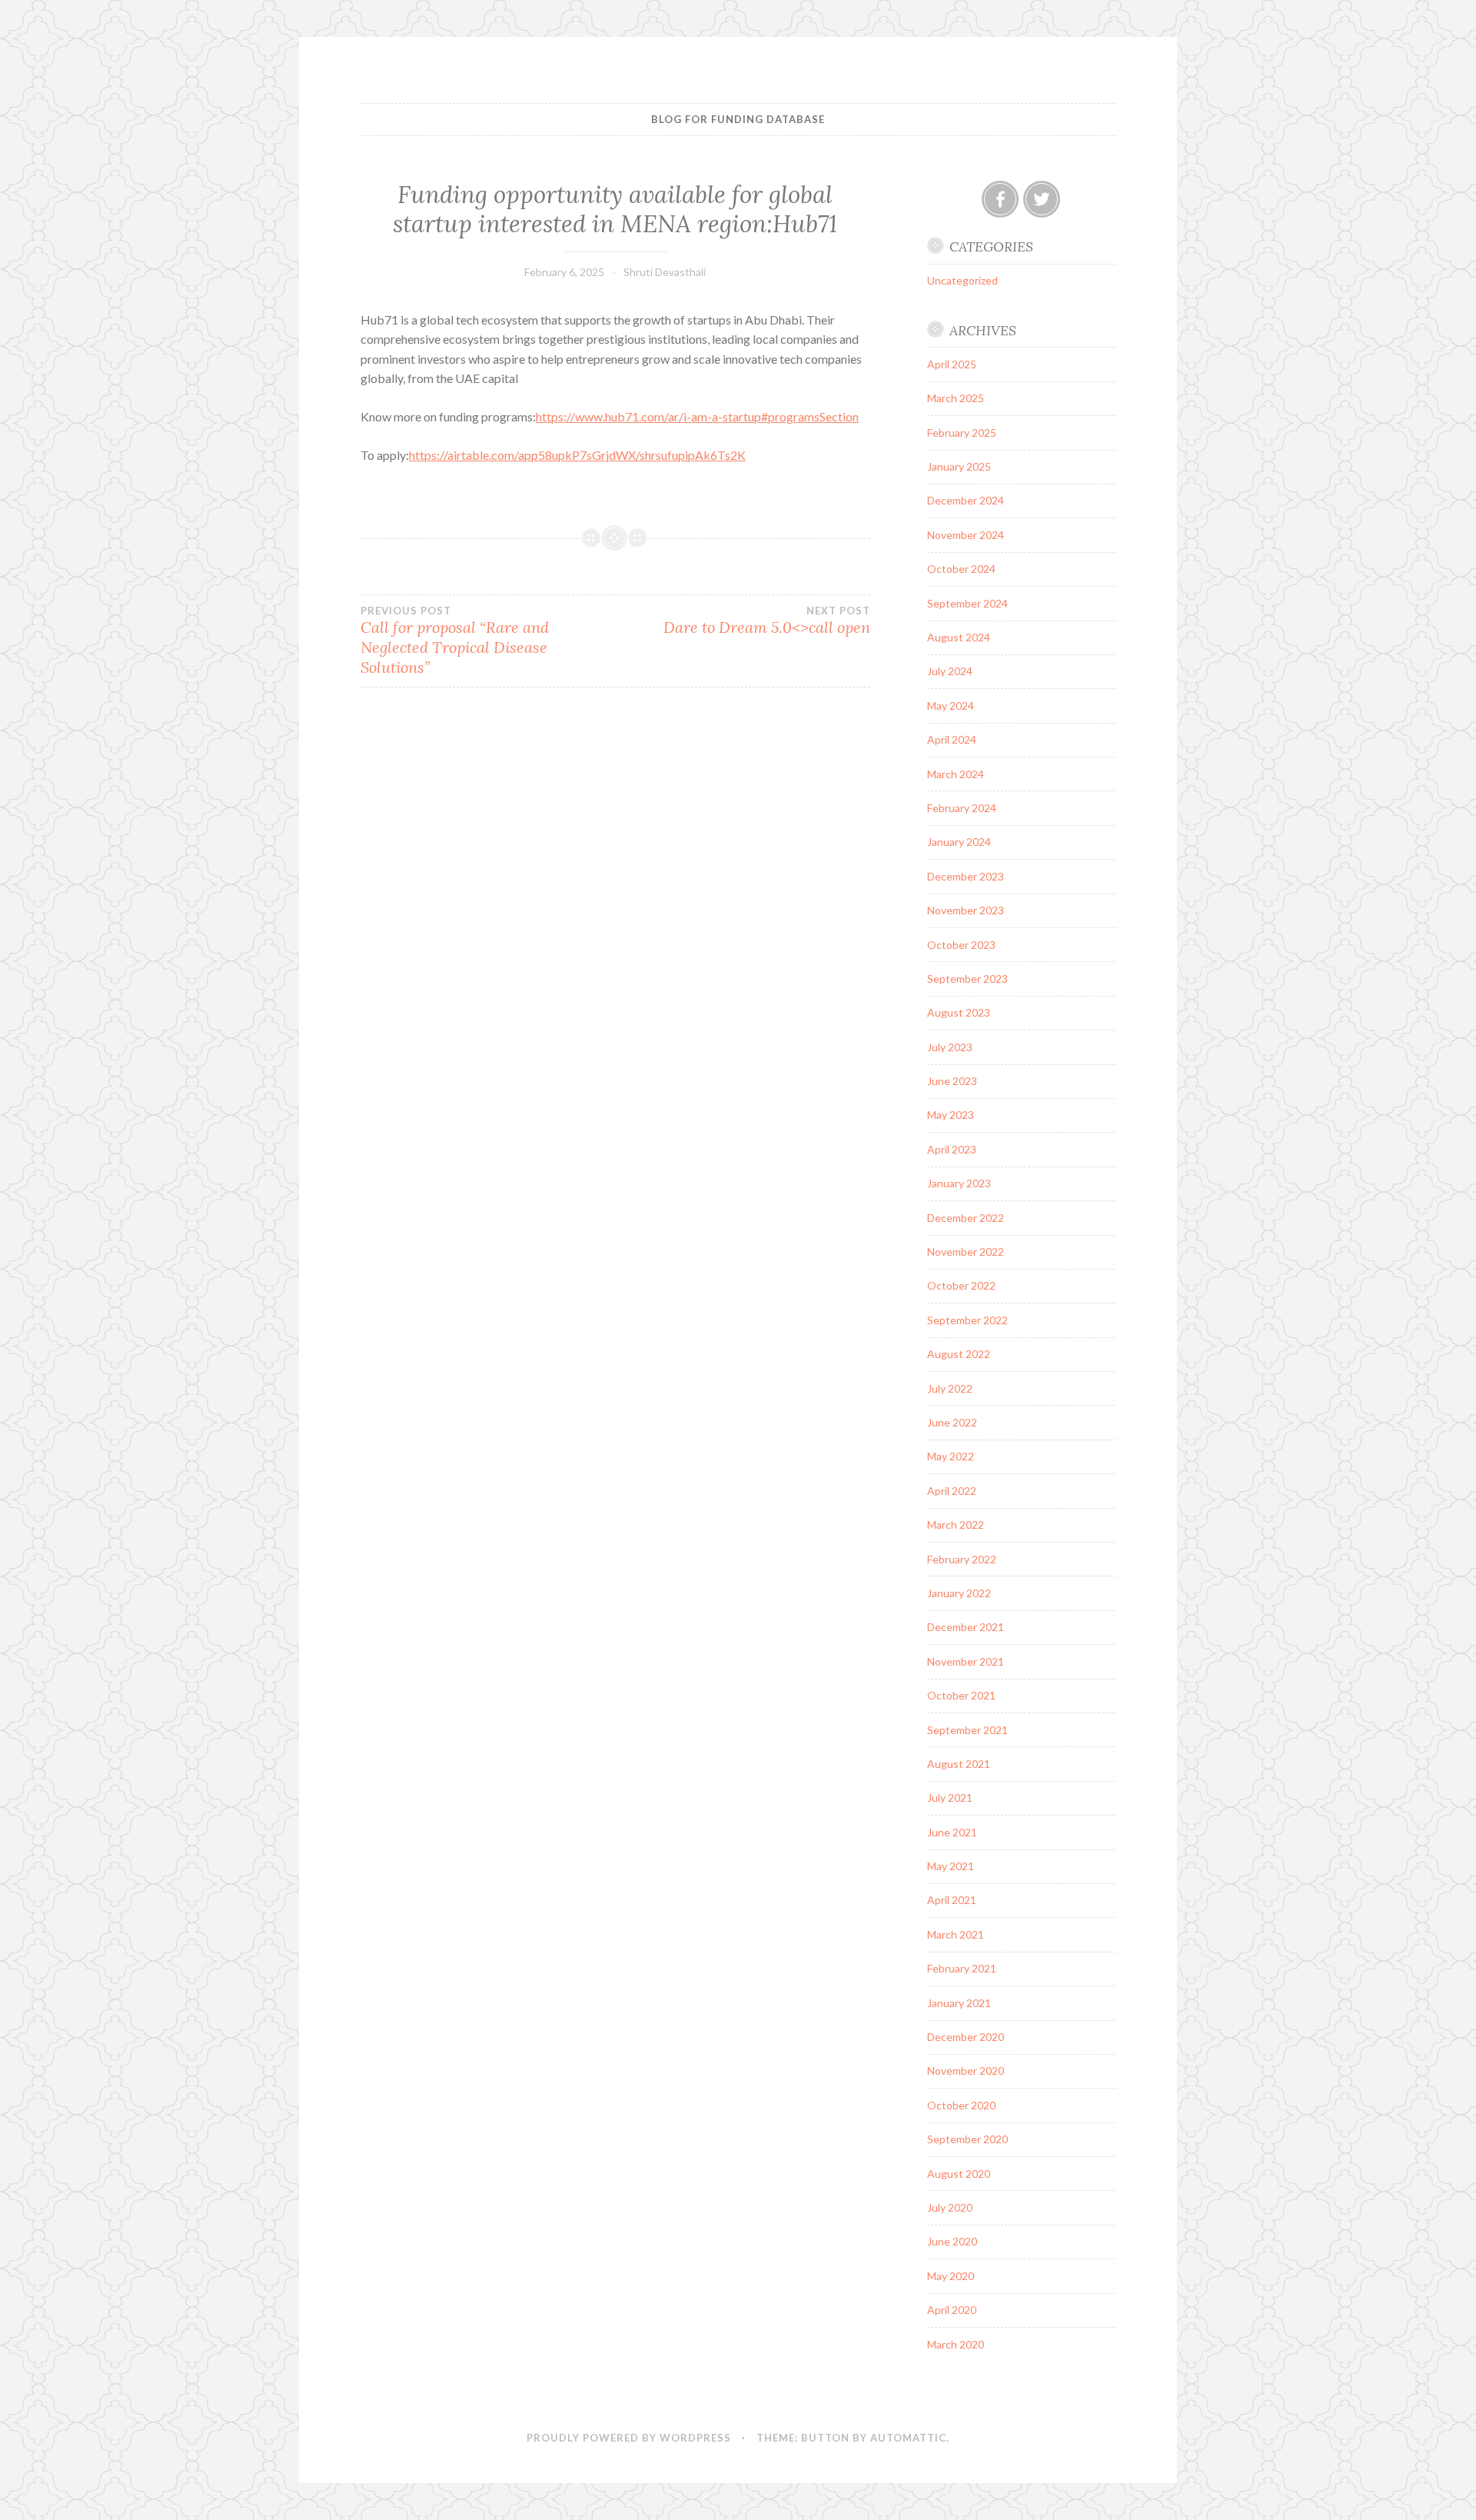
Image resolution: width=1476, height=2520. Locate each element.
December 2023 (966, 876)
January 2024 (959, 842)
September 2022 (967, 1320)
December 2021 (966, 1627)
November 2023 (966, 910)
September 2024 (967, 603)
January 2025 (959, 466)
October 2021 (961, 1695)
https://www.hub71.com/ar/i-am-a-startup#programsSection (697, 416)
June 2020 (952, 2241)
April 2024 (952, 739)
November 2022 (966, 1252)
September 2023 (967, 979)
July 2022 (950, 1388)
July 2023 (950, 1047)
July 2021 (950, 1798)
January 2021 (959, 2003)
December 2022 (966, 1218)
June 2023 (952, 1081)
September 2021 (967, 1730)
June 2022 (952, 1422)
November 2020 (966, 2071)
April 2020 (952, 2310)
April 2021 (952, 1900)
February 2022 (962, 1559)
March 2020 (956, 2344)
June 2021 (952, 1832)
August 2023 (959, 1012)
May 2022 (951, 1456)
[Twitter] (1042, 199)
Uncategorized (962, 280)
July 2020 (950, 2207)
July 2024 (950, 671)
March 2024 (956, 774)
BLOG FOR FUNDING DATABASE (738, 119)
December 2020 (966, 2037)
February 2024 (962, 808)
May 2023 (951, 1115)
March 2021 (956, 1934)
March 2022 (956, 1525)
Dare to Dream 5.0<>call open (766, 621)
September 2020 (967, 2139)
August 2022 (959, 1354)
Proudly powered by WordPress (629, 2438)
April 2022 (952, 1491)
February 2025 (962, 433)
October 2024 (961, 569)
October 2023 (961, 945)
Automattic (908, 2438)
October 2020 (961, 2105)
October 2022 (961, 1285)
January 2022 (959, 1593)
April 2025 (952, 364)
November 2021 (966, 1661)
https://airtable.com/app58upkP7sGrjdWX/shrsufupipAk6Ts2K (577, 455)
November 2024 (966, 535)
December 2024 (966, 500)
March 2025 (956, 398)
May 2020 (951, 2276)
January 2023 (959, 1183)
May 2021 (951, 1866)
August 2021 (959, 1764)
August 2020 (959, 2174)
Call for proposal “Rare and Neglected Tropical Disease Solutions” (455, 641)
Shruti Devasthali (665, 272)
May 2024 (951, 706)
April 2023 (952, 1149)
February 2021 (962, 1968)
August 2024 (959, 637)
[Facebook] (1000, 199)
